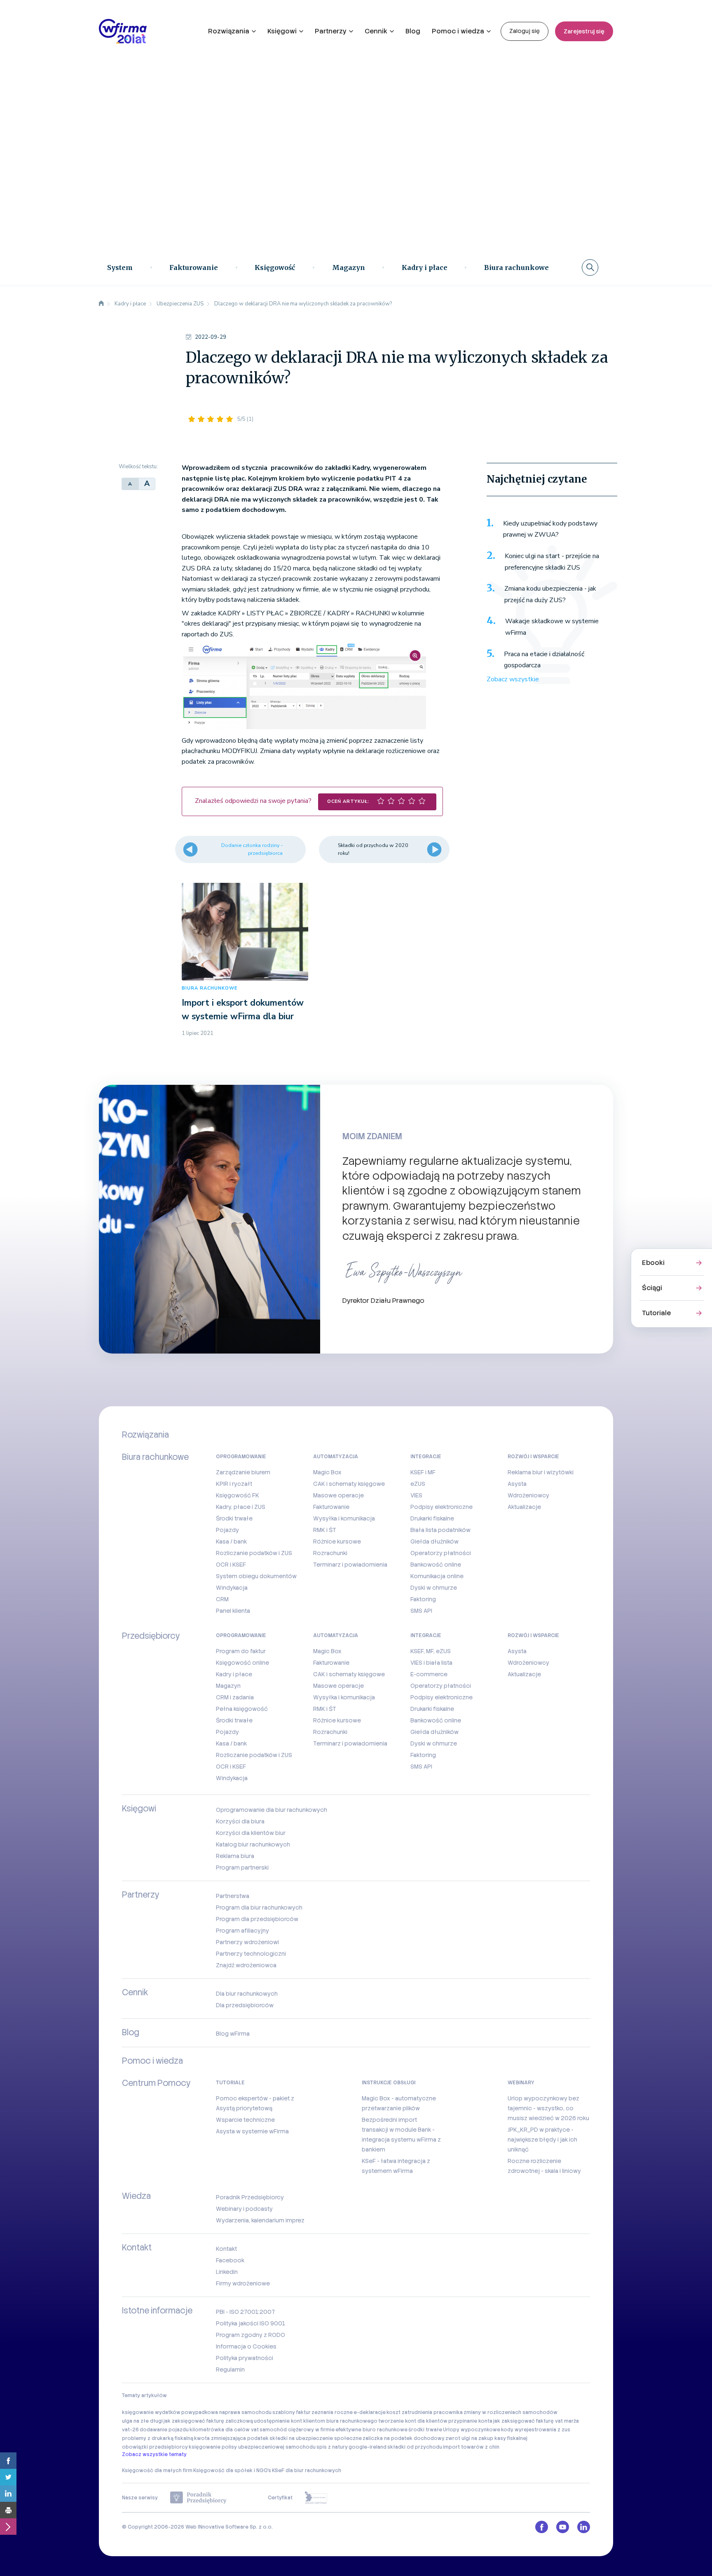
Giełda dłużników (434, 1541)
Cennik (376, 31)
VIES (416, 1495)
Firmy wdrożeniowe (243, 2283)
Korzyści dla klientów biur (251, 1833)
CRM (222, 1599)
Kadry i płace (425, 267)
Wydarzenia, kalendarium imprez (260, 2220)
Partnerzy (331, 31)
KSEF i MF (423, 1472)
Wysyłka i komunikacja (344, 1518)
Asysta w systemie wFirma (252, 2131)
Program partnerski (242, 1867)
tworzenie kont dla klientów (413, 2421)
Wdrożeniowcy (528, 1495)
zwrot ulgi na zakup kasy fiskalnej (486, 2438)
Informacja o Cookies (246, 2346)
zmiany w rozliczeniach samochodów (511, 2412)
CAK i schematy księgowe (349, 1484)
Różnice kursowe (337, 1541)
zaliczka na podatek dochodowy (404, 2438)
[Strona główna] (101, 304)
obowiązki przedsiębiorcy (155, 2447)
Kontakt (226, 2249)
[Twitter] (8, 2477)
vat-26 (130, 2430)
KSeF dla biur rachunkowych (307, 2470)
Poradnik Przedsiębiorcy (250, 2197)
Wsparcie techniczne (245, 2120)
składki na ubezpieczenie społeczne (316, 2438)
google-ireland (368, 2447)
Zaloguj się (525, 31)
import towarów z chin (471, 2447)
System (120, 267)
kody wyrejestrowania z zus (536, 2430)
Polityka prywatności (245, 2358)
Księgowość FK (238, 1495)
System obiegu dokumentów (256, 1576)
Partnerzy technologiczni (251, 1954)
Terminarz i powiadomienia (350, 1565)
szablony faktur (292, 2412)
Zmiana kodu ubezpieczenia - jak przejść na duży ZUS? (550, 594)
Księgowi (282, 31)
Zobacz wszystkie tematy (154, 2454)
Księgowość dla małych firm (157, 2470)
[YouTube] (563, 2527)
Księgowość (275, 267)
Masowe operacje (338, 1495)
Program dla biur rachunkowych (259, 1907)
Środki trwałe (234, 1518)
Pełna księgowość (242, 1709)
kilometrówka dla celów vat (224, 2430)
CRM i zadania (235, 1697)
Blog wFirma (233, 2034)
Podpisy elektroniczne (441, 1507)
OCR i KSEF (231, 1565)
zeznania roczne (332, 2412)
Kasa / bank (231, 1541)
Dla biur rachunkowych (247, 1994)
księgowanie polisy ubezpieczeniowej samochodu (252, 2447)
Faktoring (423, 1599)
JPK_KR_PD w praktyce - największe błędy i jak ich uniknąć (542, 2140)
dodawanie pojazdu (164, 2430)
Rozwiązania (229, 31)
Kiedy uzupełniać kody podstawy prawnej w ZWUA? (550, 529)
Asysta (517, 1484)
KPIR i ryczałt (234, 1484)
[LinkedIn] (8, 2494)
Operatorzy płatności (441, 1553)
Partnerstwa (233, 1896)
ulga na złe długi (142, 2421)
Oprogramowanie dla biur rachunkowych (272, 1810)
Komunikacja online (437, 1576)
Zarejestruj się (584, 31)
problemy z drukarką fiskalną (158, 2438)
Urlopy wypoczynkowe (472, 2430)
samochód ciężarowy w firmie (297, 2430)
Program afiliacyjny (242, 1931)
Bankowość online (436, 1565)
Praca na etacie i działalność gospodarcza (544, 660)
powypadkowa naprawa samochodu (226, 2412)
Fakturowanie (194, 267)
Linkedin (227, 2272)
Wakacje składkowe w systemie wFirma (552, 627)
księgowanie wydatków (151, 2412)
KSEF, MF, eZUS (431, 1651)
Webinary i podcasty (244, 2209)
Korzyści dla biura (240, 1821)
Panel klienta (233, 1611)
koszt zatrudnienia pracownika (425, 2412)
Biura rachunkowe (516, 267)
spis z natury (332, 2447)
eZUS (418, 1484)
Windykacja (232, 1588)
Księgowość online (242, 1663)
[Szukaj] (590, 267)
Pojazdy (227, 1530)
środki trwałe (425, 2430)
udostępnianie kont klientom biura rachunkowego (316, 2421)
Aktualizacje (524, 1507)
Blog (413, 31)
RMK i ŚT (325, 1530)
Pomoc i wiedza (458, 31)
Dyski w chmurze (434, 1588)
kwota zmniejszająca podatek (231, 2438)
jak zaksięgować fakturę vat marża (536, 2421)
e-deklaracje (370, 2412)
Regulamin (230, 2370)
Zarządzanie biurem (243, 1472)
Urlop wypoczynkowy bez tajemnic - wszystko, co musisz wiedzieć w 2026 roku (548, 2108)
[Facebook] (8, 2461)
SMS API (421, 1611)
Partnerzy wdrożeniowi (247, 1942)
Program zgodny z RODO (251, 2335)
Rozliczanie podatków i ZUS (254, 1553)
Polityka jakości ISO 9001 (251, 2323)
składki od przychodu (415, 2447)
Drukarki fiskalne (432, 1518)
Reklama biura (235, 1856)
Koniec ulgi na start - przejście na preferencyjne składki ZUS (552, 562)
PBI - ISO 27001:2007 (245, 2312)
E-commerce (429, 1674)
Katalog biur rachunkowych (253, 1844)
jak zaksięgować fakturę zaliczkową (208, 2421)
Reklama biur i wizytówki (541, 1472)
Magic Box (327, 1472)
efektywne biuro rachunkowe (371, 2430)
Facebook (230, 2260)
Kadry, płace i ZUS (241, 1507)
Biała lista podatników (440, 1530)
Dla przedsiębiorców (245, 2005)
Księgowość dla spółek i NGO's (232, 2470)
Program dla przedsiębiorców (257, 1919)
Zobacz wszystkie (513, 679)
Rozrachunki (330, 1553)
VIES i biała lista (431, 1663)
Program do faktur (241, 1651)
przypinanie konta (470, 2421)
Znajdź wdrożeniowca (246, 1965)
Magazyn (349, 267)
